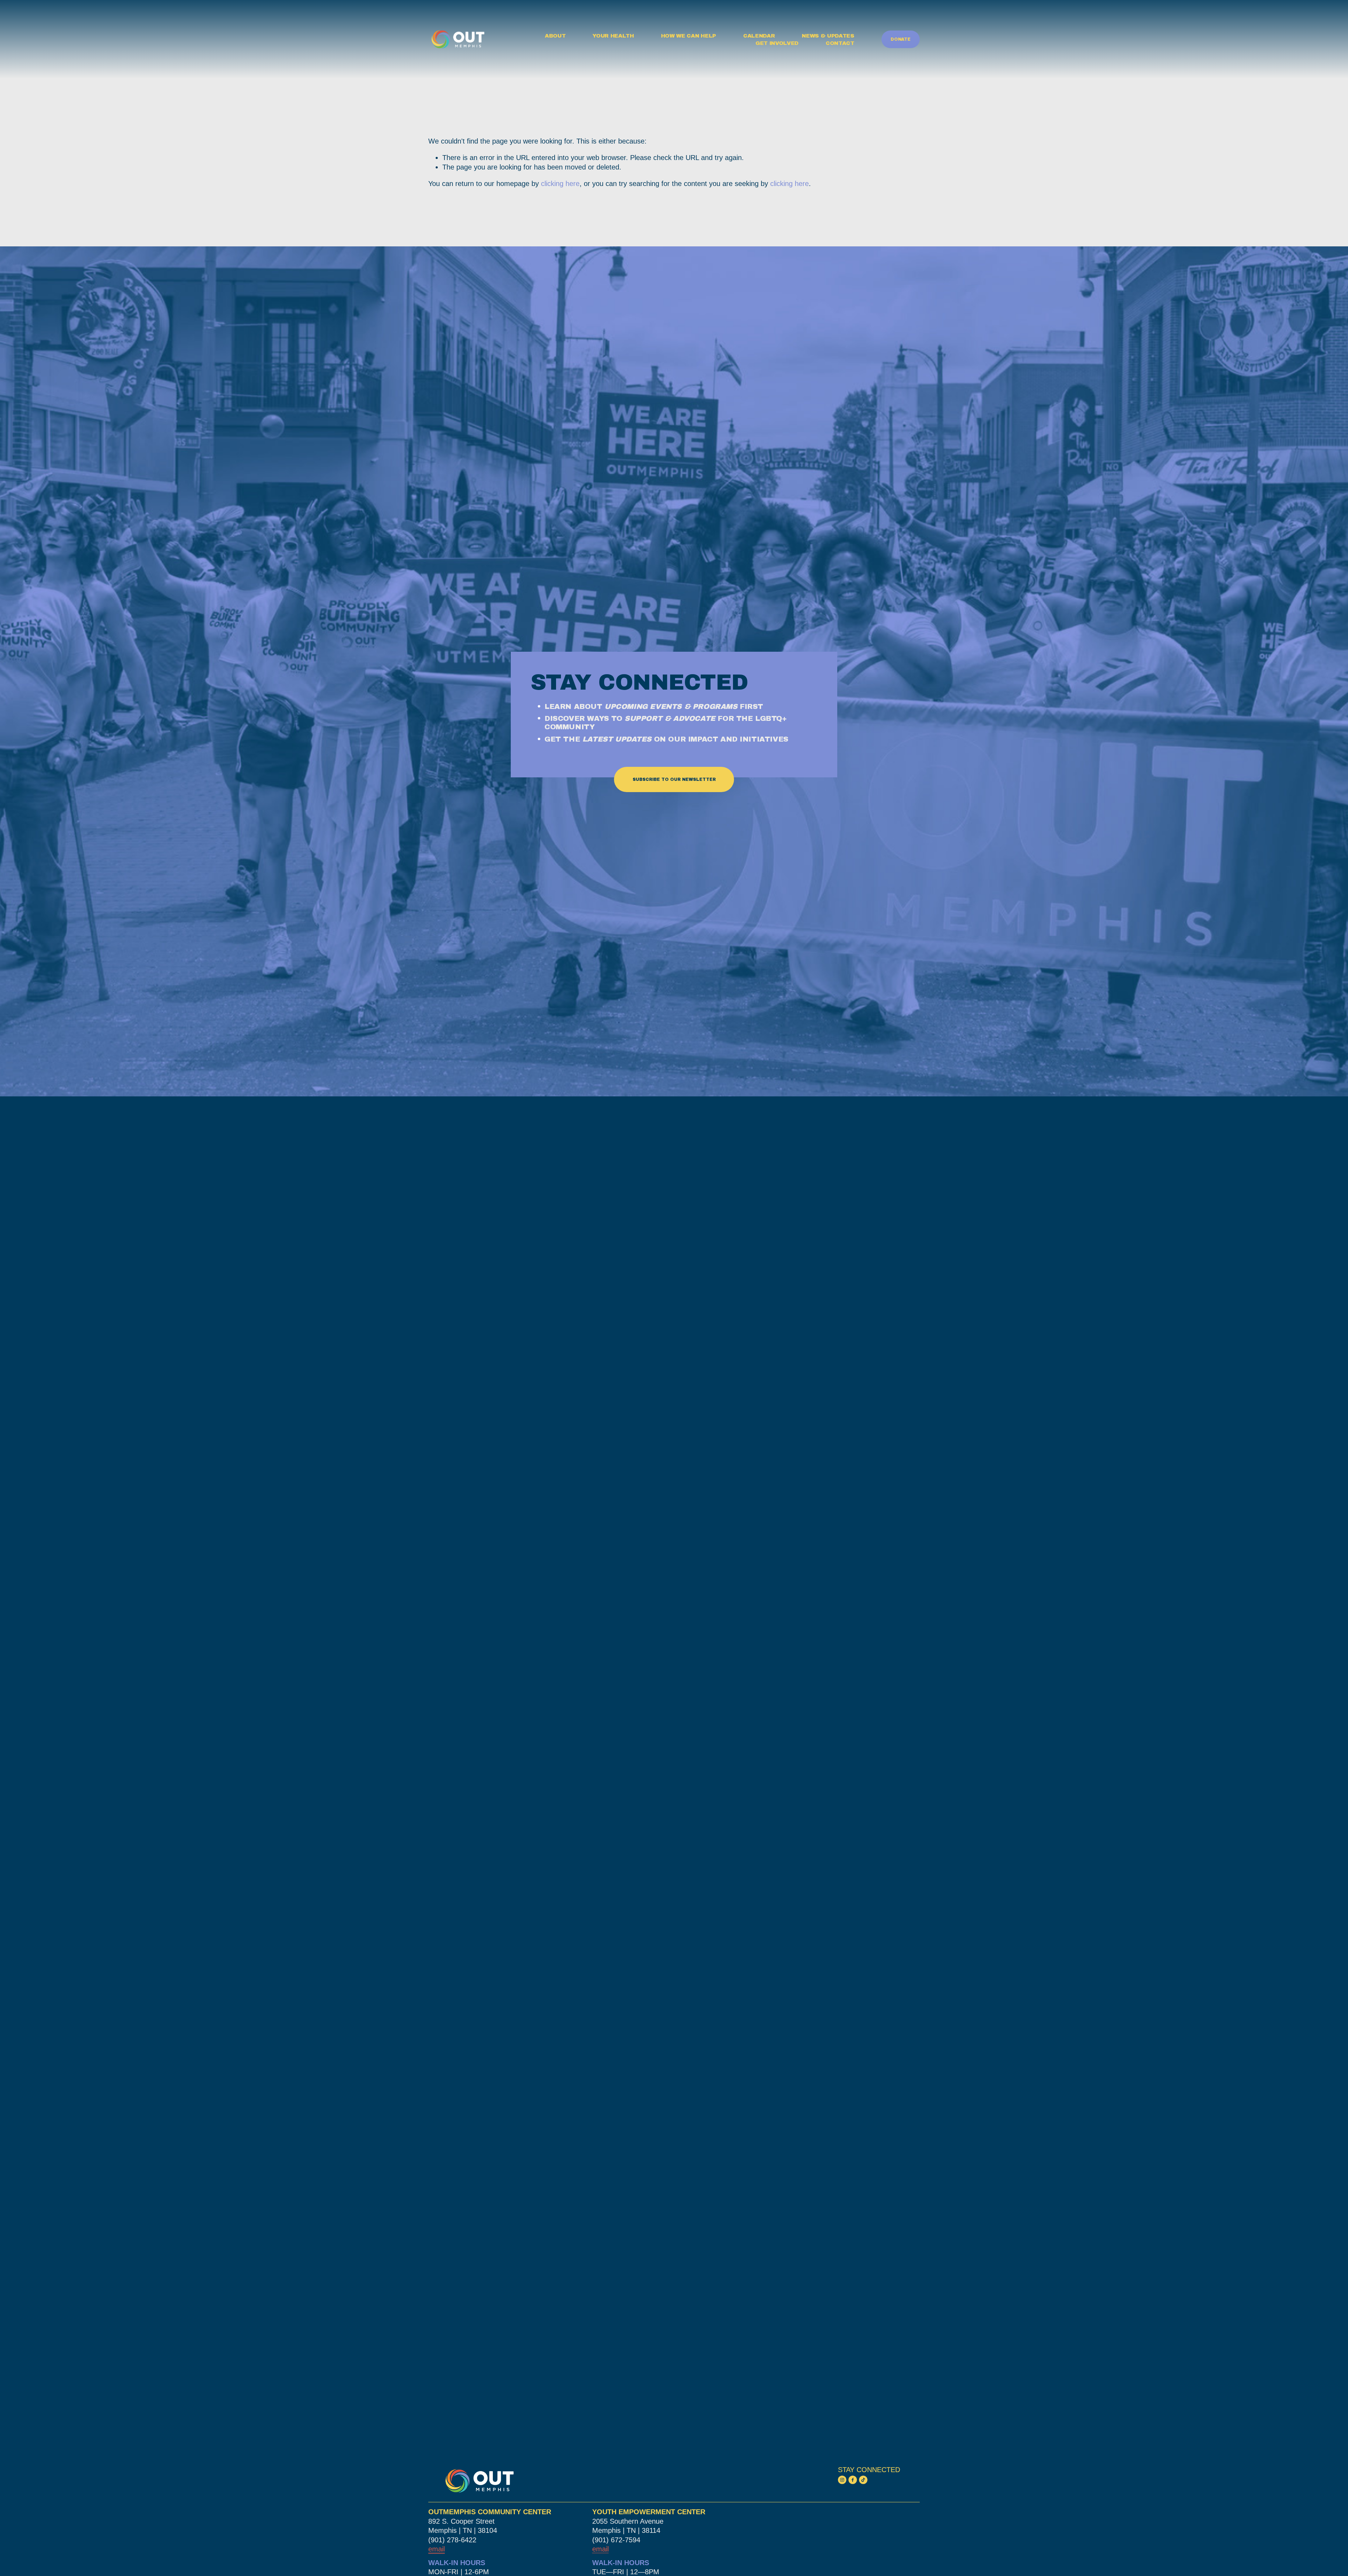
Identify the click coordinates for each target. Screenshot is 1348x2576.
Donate (901, 39)
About (555, 36)
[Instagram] (842, 2480)
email (600, 2549)
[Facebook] (853, 2480)
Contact (840, 43)
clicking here (560, 184)
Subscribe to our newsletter (674, 779)
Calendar (759, 36)
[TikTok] (863, 2480)
